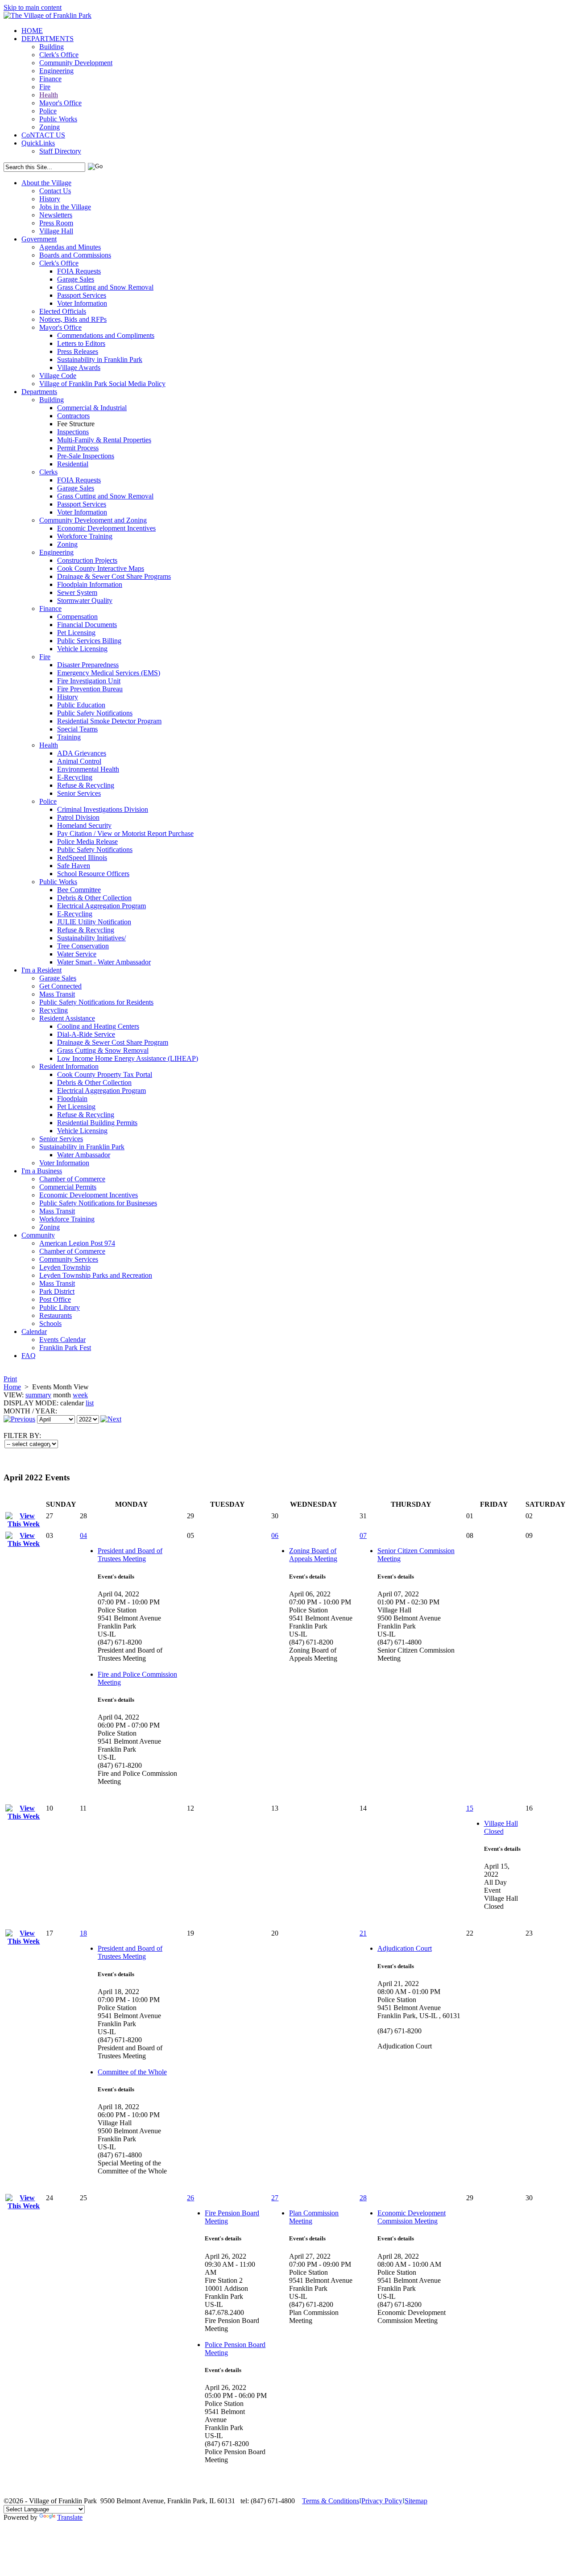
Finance (50, 79)
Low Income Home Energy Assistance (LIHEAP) (128, 1058)
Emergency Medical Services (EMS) (109, 673)
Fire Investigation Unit (89, 681)
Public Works (58, 119)
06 (275, 1535)
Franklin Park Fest (65, 1348)
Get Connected (60, 986)
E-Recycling (75, 777)
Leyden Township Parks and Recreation (96, 1275)
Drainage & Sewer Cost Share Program (113, 1042)
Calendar (34, 1332)
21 (363, 1933)
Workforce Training (85, 536)
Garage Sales (76, 279)
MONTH (17, 1411)
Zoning (50, 127)
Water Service (77, 954)
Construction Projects (87, 560)
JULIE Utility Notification (94, 922)
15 (470, 1808)
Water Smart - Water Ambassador (104, 962)
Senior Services (79, 793)
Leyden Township (65, 1267)
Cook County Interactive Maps (101, 568)
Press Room (56, 223)
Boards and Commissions (75, 255)
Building (52, 47)
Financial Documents (87, 625)
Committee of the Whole (132, 2072)
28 (363, 2198)
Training (69, 737)
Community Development (76, 63)
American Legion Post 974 (77, 1243)
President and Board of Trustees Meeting (130, 1555)
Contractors (73, 416)
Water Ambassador (84, 1155)
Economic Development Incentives (106, 528)
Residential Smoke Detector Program (109, 721)
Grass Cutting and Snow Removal (105, 287)
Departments (39, 392)
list (90, 1403)
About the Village (46, 183)
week (80, 1395)
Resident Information (69, 1066)
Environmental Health (88, 769)
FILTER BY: (22, 1435)
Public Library (60, 1307)
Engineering (56, 71)
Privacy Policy (382, 2501)
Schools (50, 1323)
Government (39, 239)
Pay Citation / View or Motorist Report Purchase (125, 833)
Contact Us (55, 191)
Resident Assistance (67, 1018)
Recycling (54, 1010)
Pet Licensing (76, 633)
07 (363, 1535)
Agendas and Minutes (70, 247)
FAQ (29, 1356)
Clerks (48, 472)
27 (275, 2198)
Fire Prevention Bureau (90, 689)
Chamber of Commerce (72, 1179)
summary (38, 1395)
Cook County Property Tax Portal (105, 1074)
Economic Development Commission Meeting (412, 2217)
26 (190, 2198)
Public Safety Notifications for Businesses (98, 1203)
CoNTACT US (43, 135)
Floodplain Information (90, 584)
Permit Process (78, 448)
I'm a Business (42, 1171)
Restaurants (56, 1315)
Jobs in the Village (65, 207)
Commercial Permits (68, 1187)
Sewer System (77, 592)
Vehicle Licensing (82, 649)
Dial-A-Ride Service (86, 1034)
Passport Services (82, 295)
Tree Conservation (83, 946)
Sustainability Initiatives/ (91, 938)
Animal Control (79, 761)
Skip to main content (33, 7)
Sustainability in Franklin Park (100, 359)
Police (48, 111)
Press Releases (78, 351)
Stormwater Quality (85, 600)
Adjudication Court (405, 1948)
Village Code (58, 376)
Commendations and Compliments (106, 335)
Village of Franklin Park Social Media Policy (102, 384)
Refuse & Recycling (86, 785)
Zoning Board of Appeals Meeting (313, 1555)
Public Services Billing (89, 641)
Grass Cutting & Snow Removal (103, 1050)
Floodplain (72, 1099)
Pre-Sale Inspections (86, 456)
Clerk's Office (59, 55)
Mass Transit (57, 994)
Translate (70, 2517)
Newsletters (56, 215)
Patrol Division (78, 817)
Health (49, 95)
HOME (32, 31)
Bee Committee (79, 890)
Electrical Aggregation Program (101, 906)
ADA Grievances (82, 753)
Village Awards (79, 368)
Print (10, 1379)
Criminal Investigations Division (103, 809)
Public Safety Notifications (95, 713)
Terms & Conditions (331, 2501)
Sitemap (416, 2501)
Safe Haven (74, 866)
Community (38, 1235)
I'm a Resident (41, 970)
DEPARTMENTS (48, 39)
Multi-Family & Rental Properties (104, 440)
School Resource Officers (93, 874)
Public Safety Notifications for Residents (96, 1002)
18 (83, 1933)
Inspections (73, 432)
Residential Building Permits (97, 1123)
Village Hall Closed (501, 1827)
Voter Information (82, 303)
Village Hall (56, 231)
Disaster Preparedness (88, 665)
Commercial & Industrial (92, 408)
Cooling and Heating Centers (98, 1026)
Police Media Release (87, 841)
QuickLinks (38, 143)
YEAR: (46, 1411)
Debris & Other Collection (94, 898)
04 (83, 1535)
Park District (57, 1291)
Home (12, 1387)
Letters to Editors (81, 343)
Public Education (81, 705)
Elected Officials (63, 311)
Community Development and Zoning (93, 520)
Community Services (69, 1259)
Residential (73, 464)
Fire (45, 87)
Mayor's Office (60, 103)
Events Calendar (62, 1340)
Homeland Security (84, 825)
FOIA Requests (79, 271)
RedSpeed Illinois (82, 858)
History (50, 199)
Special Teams (77, 729)
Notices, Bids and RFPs (73, 319)
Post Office (55, 1299)
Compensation (77, 617)
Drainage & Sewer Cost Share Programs (114, 576)
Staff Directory (60, 151)
